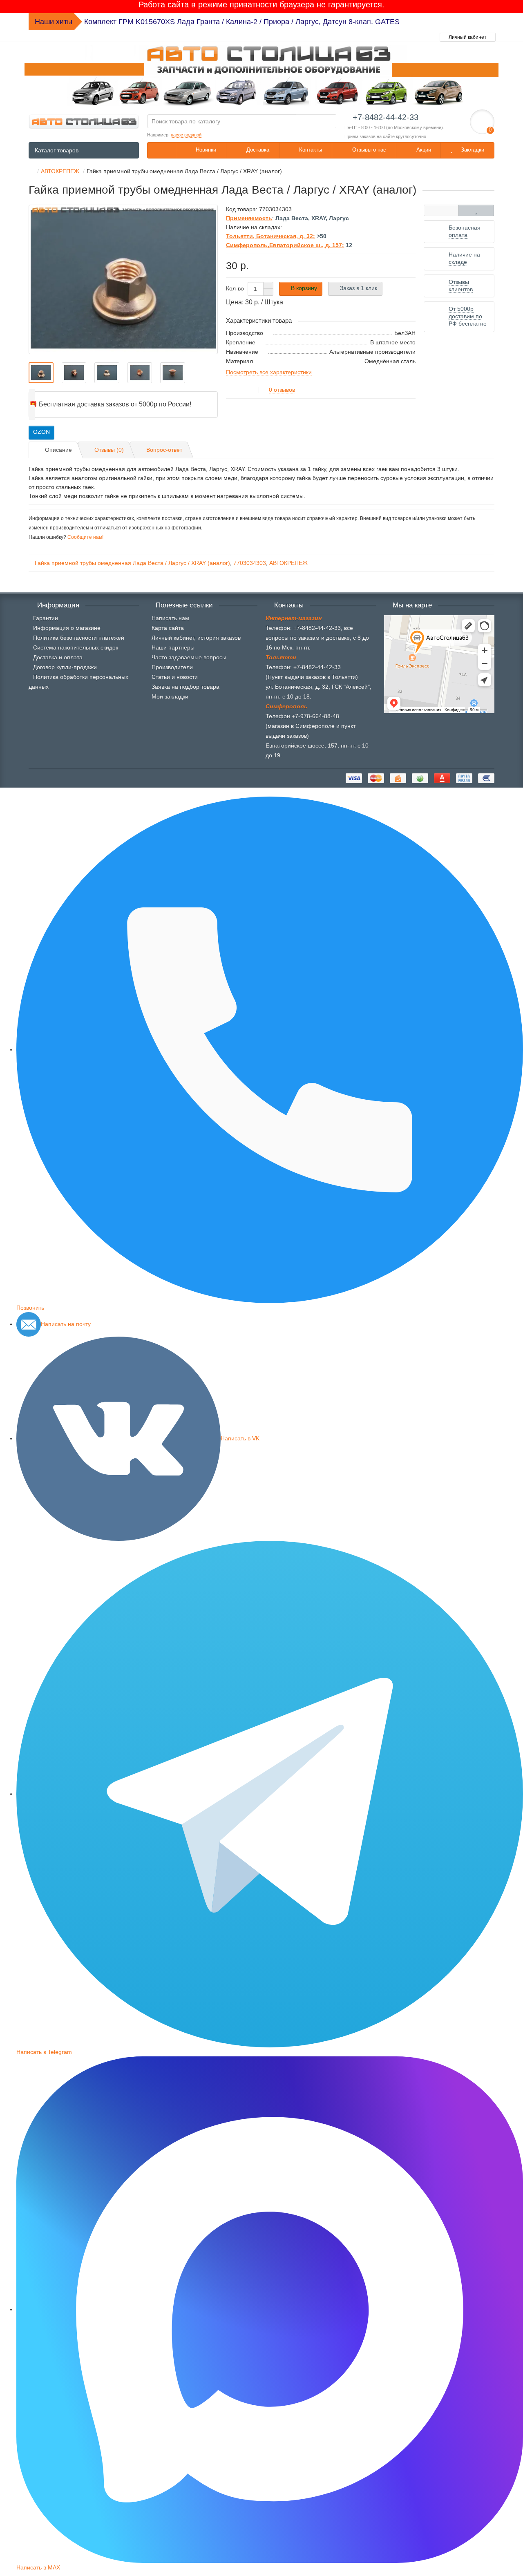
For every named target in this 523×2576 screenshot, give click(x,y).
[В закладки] (476, 210)
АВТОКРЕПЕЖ (288, 563)
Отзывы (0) (109, 450)
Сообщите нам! (85, 537)
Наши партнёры (173, 647)
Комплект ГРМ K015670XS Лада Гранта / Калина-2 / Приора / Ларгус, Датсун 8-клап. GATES (242, 22)
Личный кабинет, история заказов (196, 638)
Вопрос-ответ (164, 450)
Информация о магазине (67, 628)
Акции (423, 150)
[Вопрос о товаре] (441, 210)
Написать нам (170, 618)
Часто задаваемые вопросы (189, 657)
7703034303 (250, 563)
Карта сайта (168, 628)
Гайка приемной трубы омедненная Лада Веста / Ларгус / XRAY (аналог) (132, 563)
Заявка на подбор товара (186, 687)
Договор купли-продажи (65, 667)
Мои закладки (170, 696)
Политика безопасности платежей (79, 638)
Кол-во (235, 288)
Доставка (257, 150)
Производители (172, 667)
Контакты (310, 150)
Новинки (205, 150)
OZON (41, 432)
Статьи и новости (175, 677)
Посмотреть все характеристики (269, 372)
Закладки (472, 150)
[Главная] (31, 171)
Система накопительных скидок (76, 647)
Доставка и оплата (58, 657)
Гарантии (46, 618)
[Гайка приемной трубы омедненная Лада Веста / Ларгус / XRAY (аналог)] (123, 279)
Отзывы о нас (368, 150)
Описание (58, 450)
